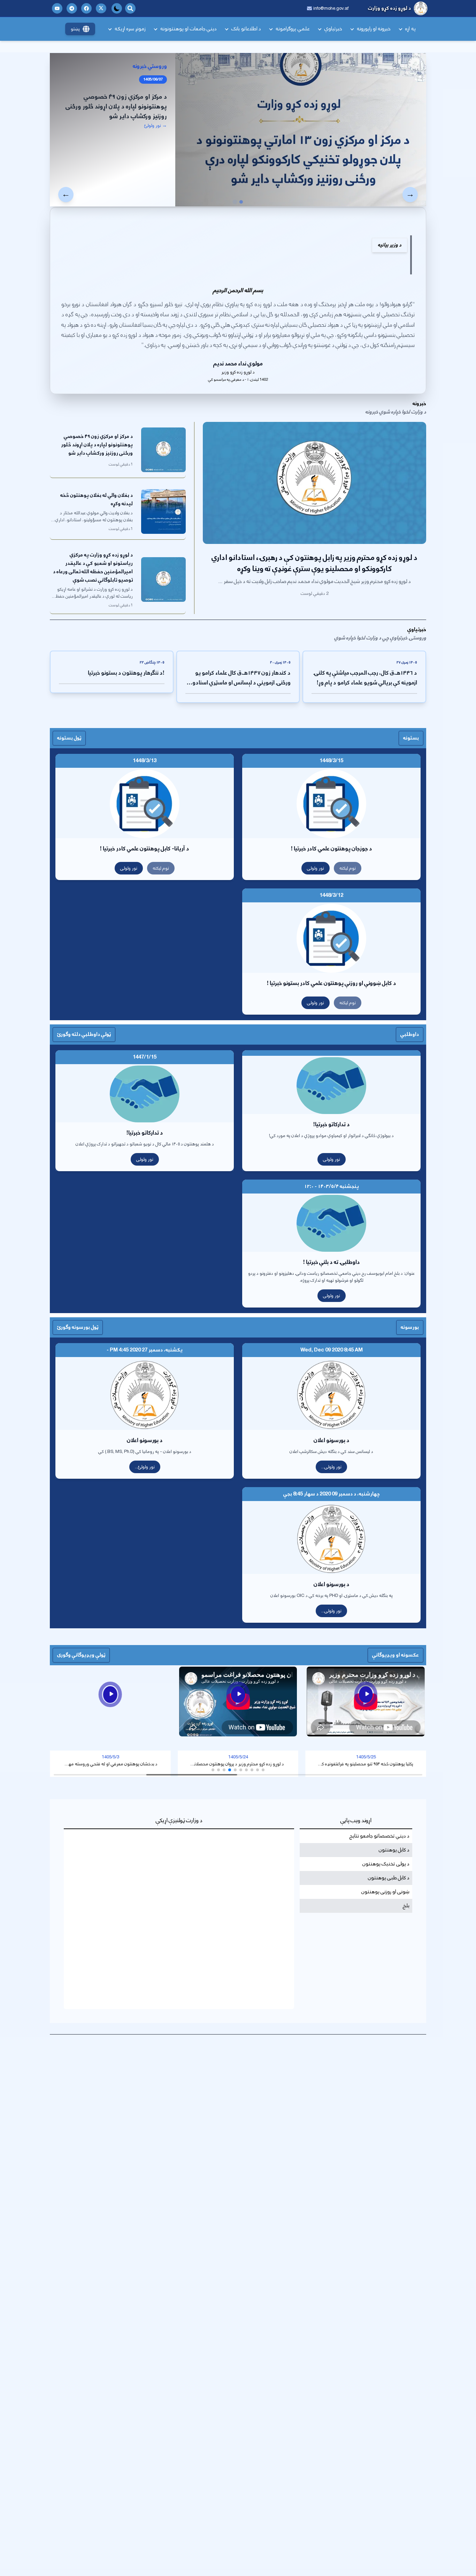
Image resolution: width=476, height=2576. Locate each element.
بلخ (406, 1906)
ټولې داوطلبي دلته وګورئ (84, 1034)
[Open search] (130, 8)
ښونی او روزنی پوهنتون (385, 1892)
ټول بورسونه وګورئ (78, 1327)
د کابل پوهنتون (394, 1850)
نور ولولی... (331, 1467)
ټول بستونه (69, 738)
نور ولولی (316, 868)
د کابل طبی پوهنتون (389, 1878)
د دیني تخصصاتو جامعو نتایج (379, 1836)
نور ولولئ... (145, 1467)
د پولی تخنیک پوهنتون (386, 1864)
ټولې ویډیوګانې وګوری (81, 1655)
